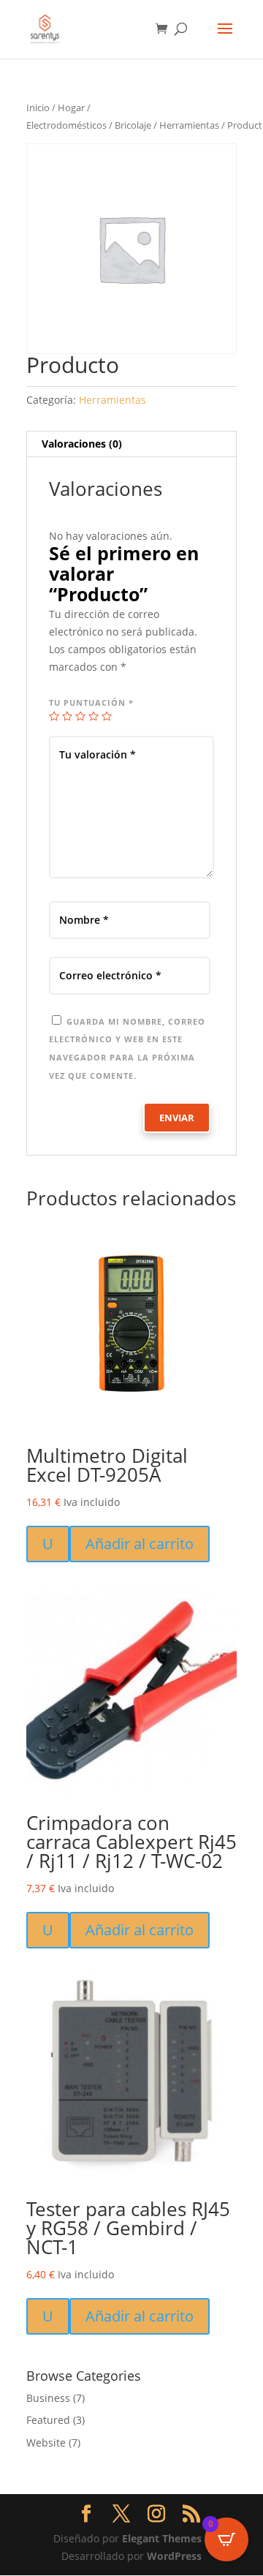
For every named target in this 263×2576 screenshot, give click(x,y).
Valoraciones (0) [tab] (82, 444)
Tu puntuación (91, 703)
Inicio (38, 108)
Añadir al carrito (140, 1544)
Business (48, 2398)
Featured (48, 2420)
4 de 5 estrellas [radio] (94, 716)
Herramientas (189, 125)
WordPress (174, 2556)
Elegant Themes (162, 2538)
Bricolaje (133, 125)
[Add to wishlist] (42, 1235)
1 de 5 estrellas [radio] (54, 716)
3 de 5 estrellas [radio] (80, 716)
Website (46, 2443)
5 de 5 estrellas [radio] (107, 716)
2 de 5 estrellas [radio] (67, 716)
